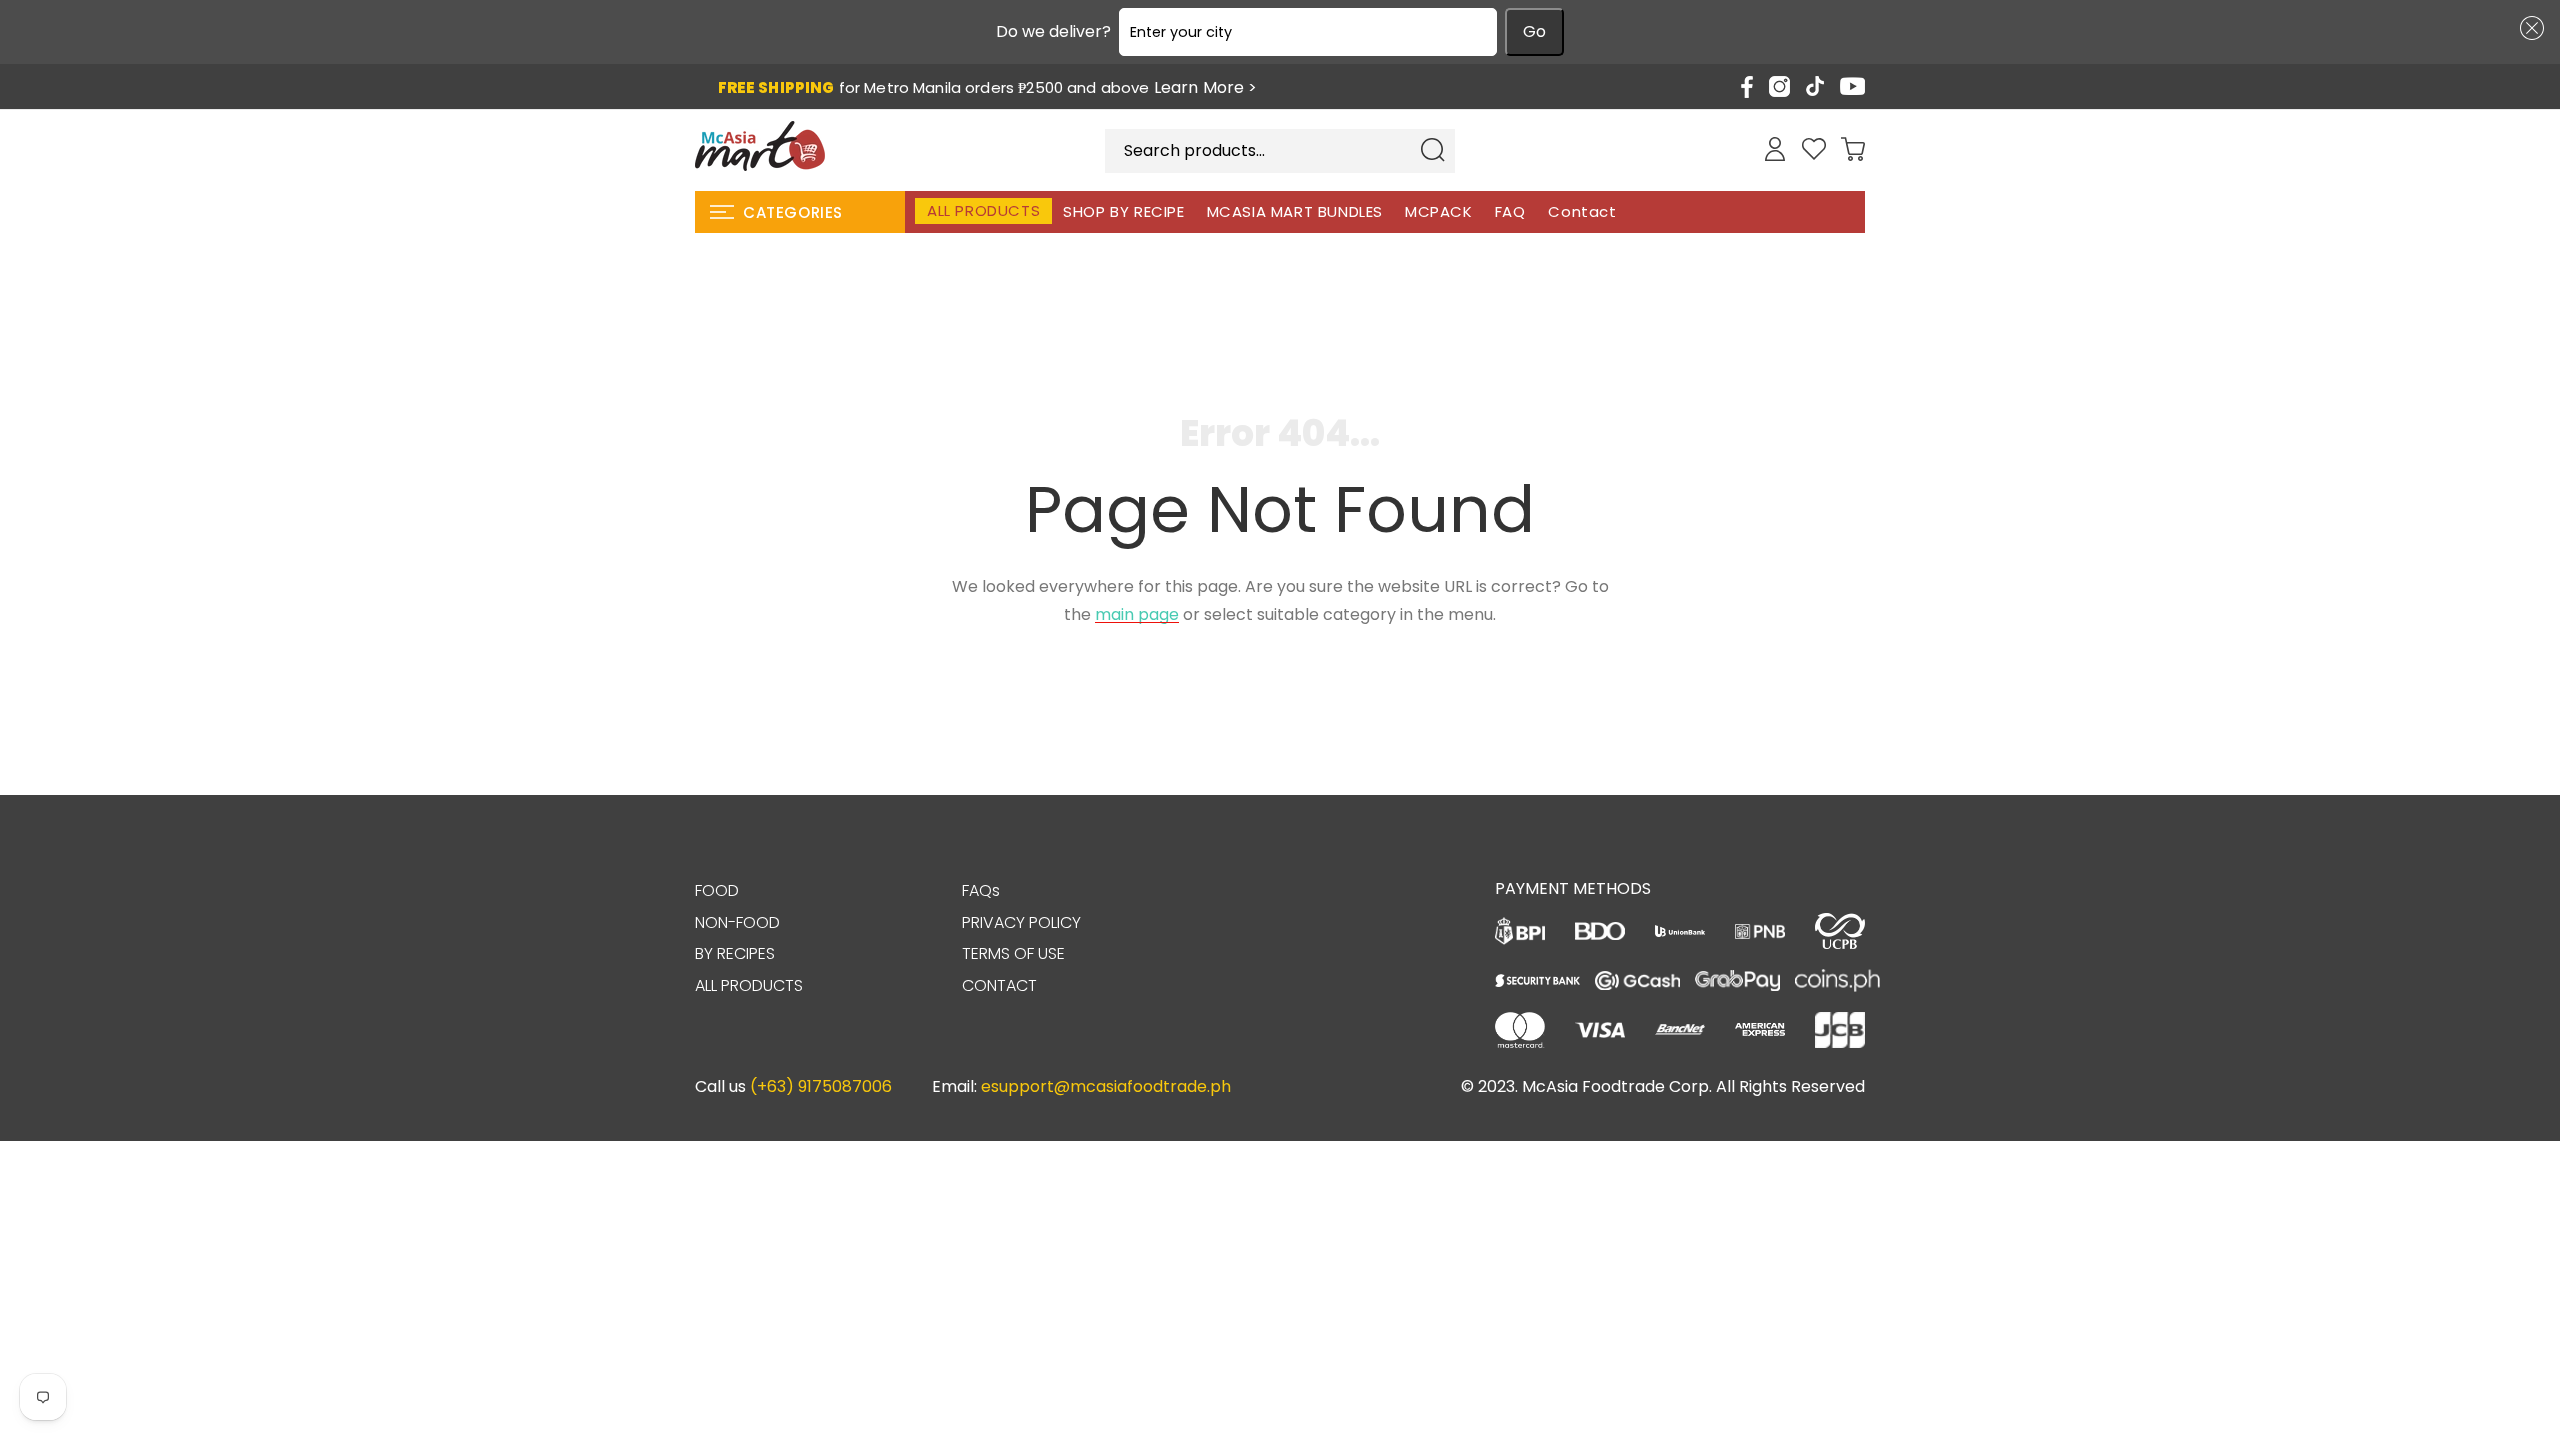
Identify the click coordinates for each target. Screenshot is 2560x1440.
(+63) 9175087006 (821, 1086)
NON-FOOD (737, 922)
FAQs (981, 890)
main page (1137, 614)
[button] (2528, 28)
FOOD (717, 890)
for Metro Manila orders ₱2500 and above (988, 88)
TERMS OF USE (1013, 953)
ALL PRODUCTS (749, 985)
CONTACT (999, 985)
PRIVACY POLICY (1021, 922)
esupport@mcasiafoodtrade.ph (1106, 1086)
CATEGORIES (793, 212)
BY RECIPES (735, 953)
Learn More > (1206, 88)
